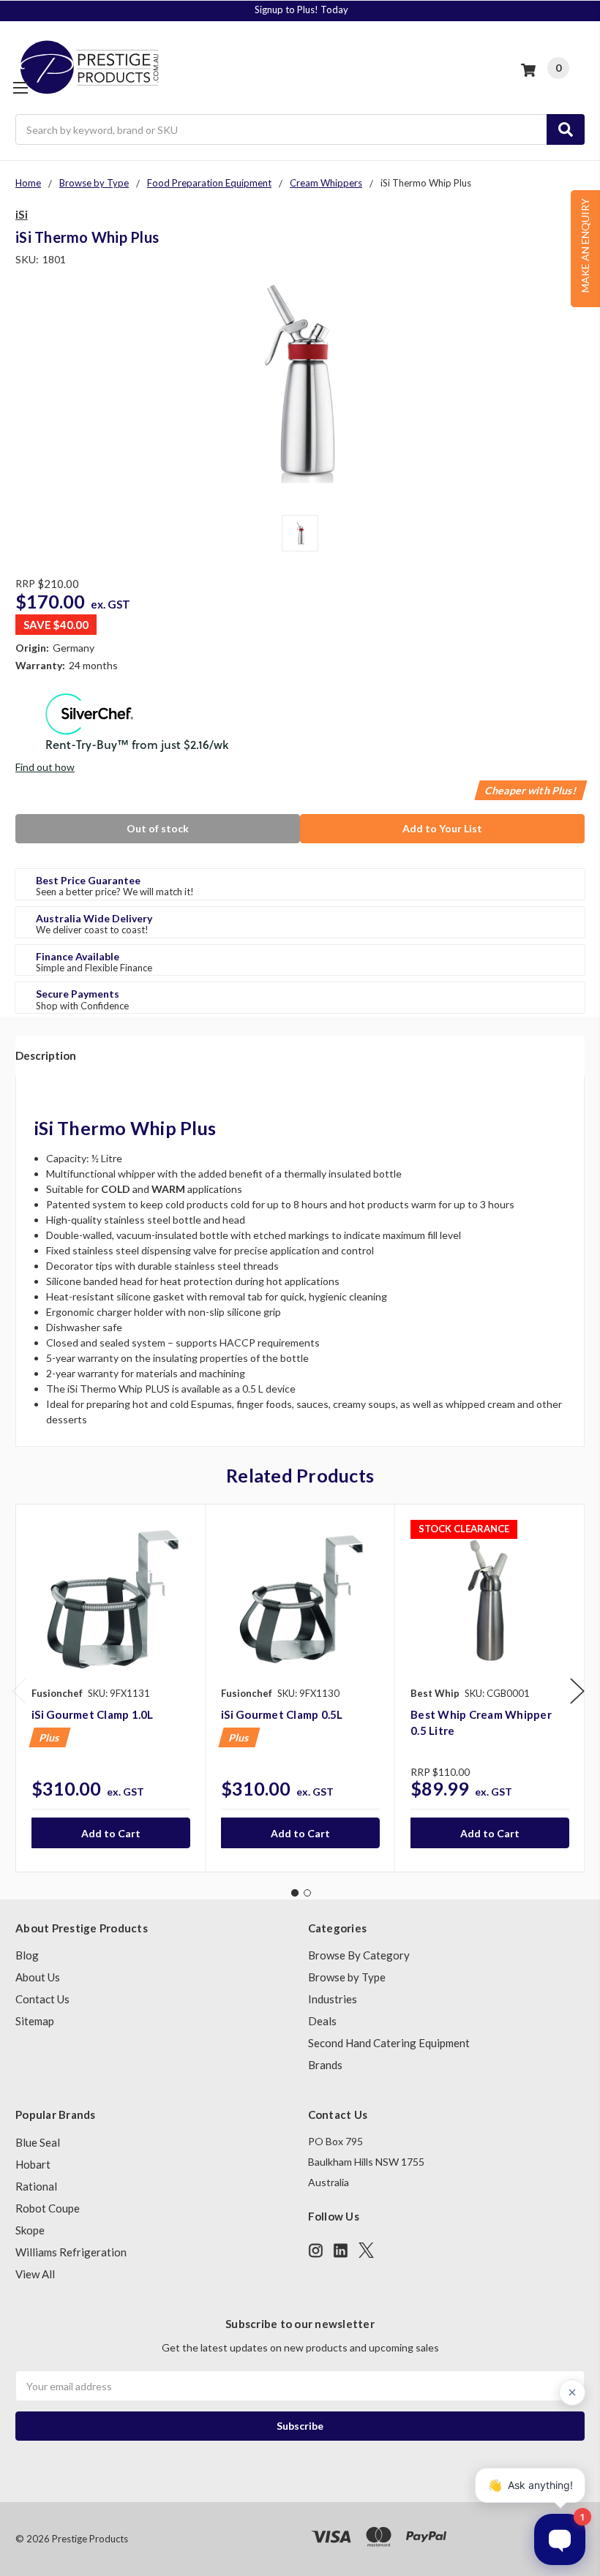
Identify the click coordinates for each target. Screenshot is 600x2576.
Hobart (33, 2164)
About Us (38, 1977)
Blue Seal (38, 2142)
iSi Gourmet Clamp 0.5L (282, 1714)
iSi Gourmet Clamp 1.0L (93, 1714)
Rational (36, 2186)
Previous (19, 1691)
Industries (333, 1999)
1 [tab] (295, 1893)
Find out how (45, 767)
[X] (366, 2250)
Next (577, 1691)
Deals (322, 2021)
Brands (325, 2065)
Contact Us (42, 1999)
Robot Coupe (48, 2208)
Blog (27, 1955)
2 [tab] (307, 1893)
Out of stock (158, 828)
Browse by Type (347, 1977)
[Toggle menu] (20, 87)
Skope (30, 2230)
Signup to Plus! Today (301, 10)
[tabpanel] (110, 1688)
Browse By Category (359, 1955)
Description (46, 1055)
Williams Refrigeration (71, 2252)
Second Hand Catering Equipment (389, 2043)
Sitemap (35, 2021)
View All (35, 2274)
